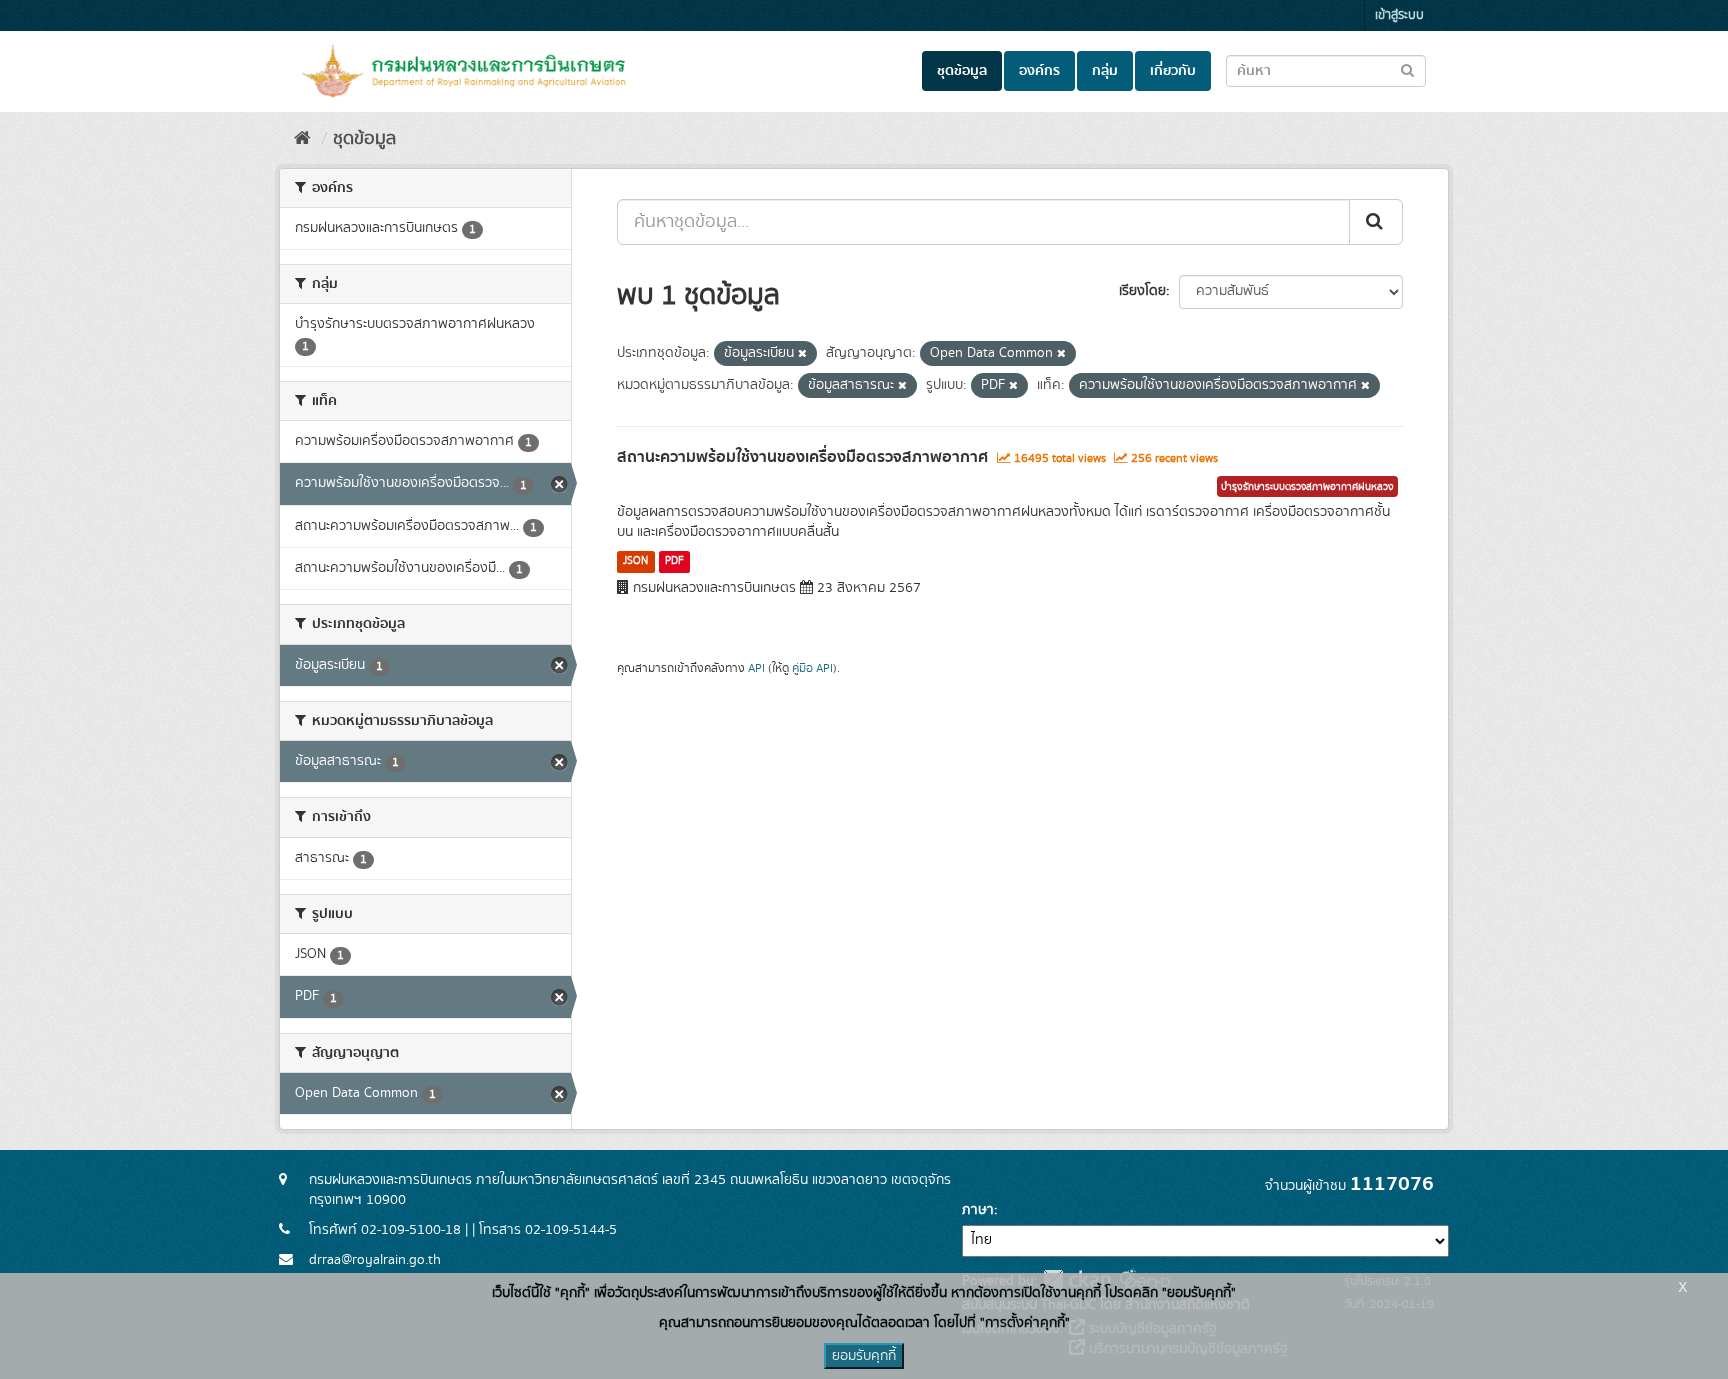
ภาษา (978, 1210)
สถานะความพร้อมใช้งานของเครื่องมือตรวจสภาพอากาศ (802, 457)
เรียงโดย (1142, 291)
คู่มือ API (812, 668)
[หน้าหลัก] (302, 139)
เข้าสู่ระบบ (1399, 15)
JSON (635, 561)
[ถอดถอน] (802, 354)
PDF (674, 561)
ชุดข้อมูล (962, 71)
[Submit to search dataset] (1407, 69)
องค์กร (1039, 71)
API (756, 668)
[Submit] (1376, 222)
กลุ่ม (1105, 71)
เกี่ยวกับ (1173, 71)
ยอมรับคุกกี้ (864, 1356)
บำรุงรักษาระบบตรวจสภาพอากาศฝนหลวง (1307, 487)
